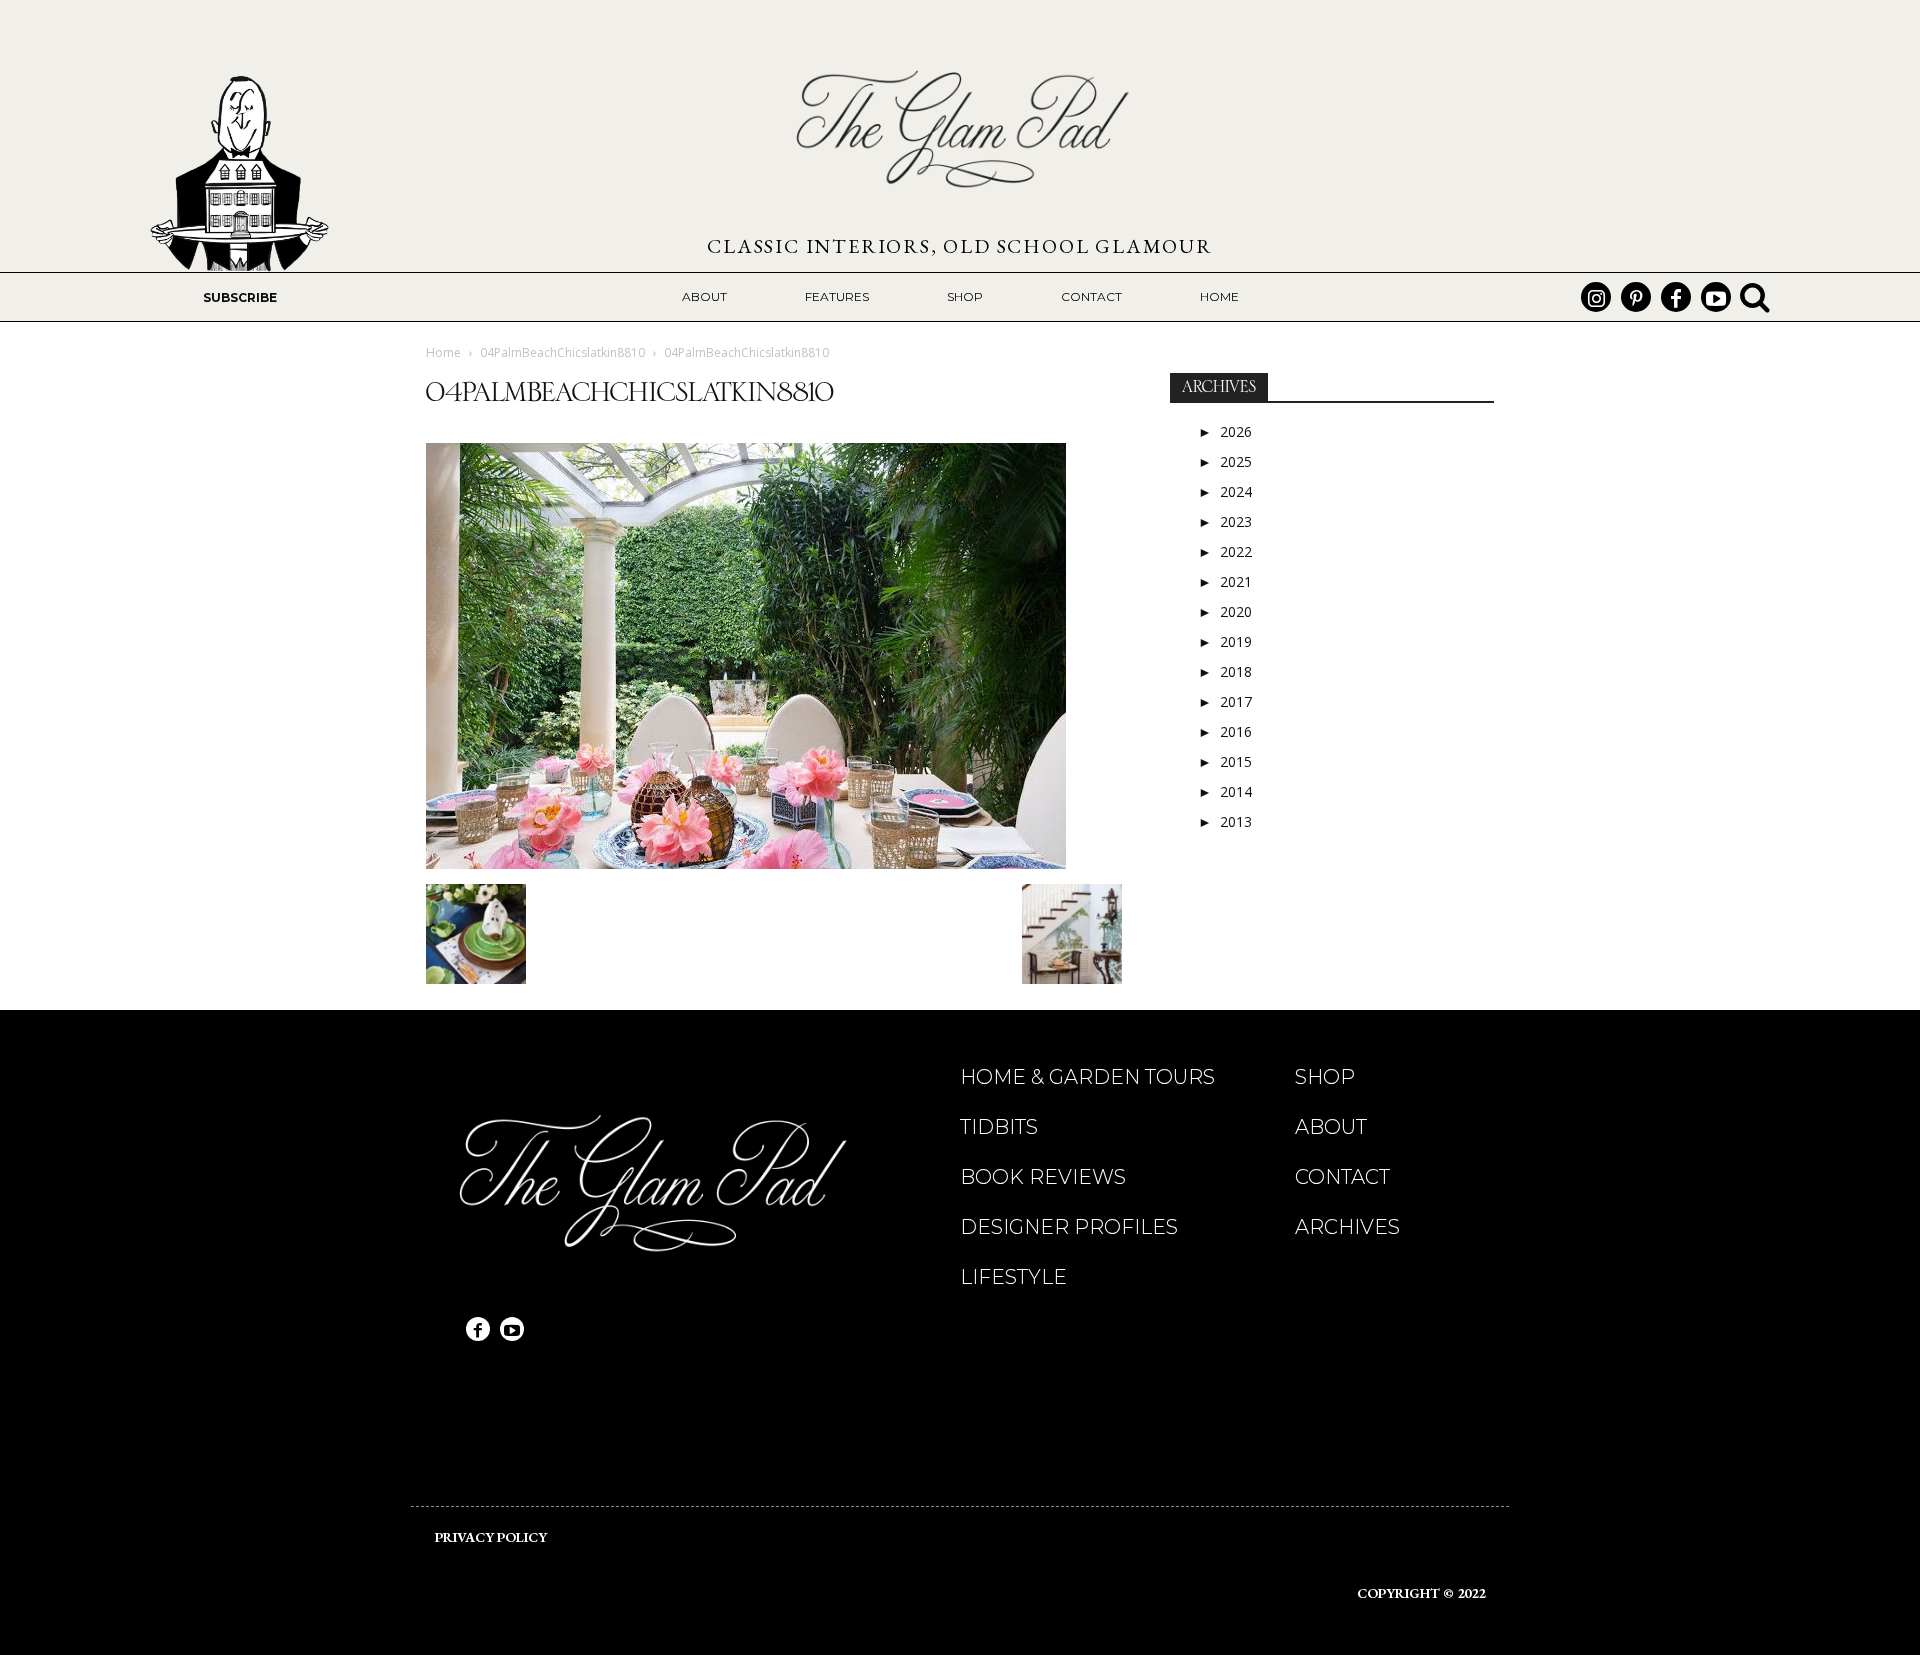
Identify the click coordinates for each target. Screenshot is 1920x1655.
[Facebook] (1676, 297)
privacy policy (491, 1537)
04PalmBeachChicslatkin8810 (562, 352)
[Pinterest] (1636, 297)
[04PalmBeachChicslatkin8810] (746, 863)
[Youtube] (1716, 297)
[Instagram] (1596, 297)
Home (443, 352)
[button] (1755, 297)
